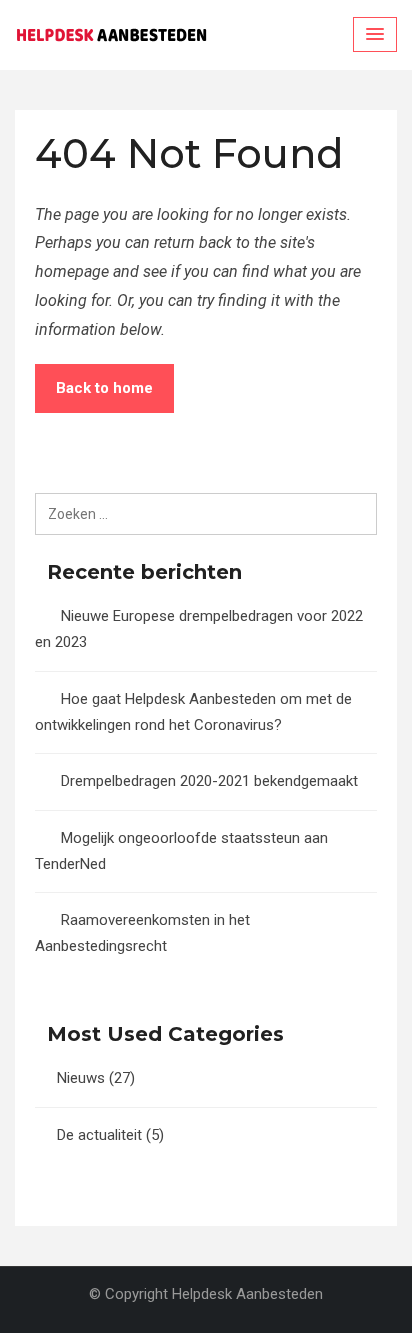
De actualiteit (99, 1135)
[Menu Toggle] (375, 34)
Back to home (104, 388)
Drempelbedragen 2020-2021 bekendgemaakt (209, 781)
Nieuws (81, 1078)
